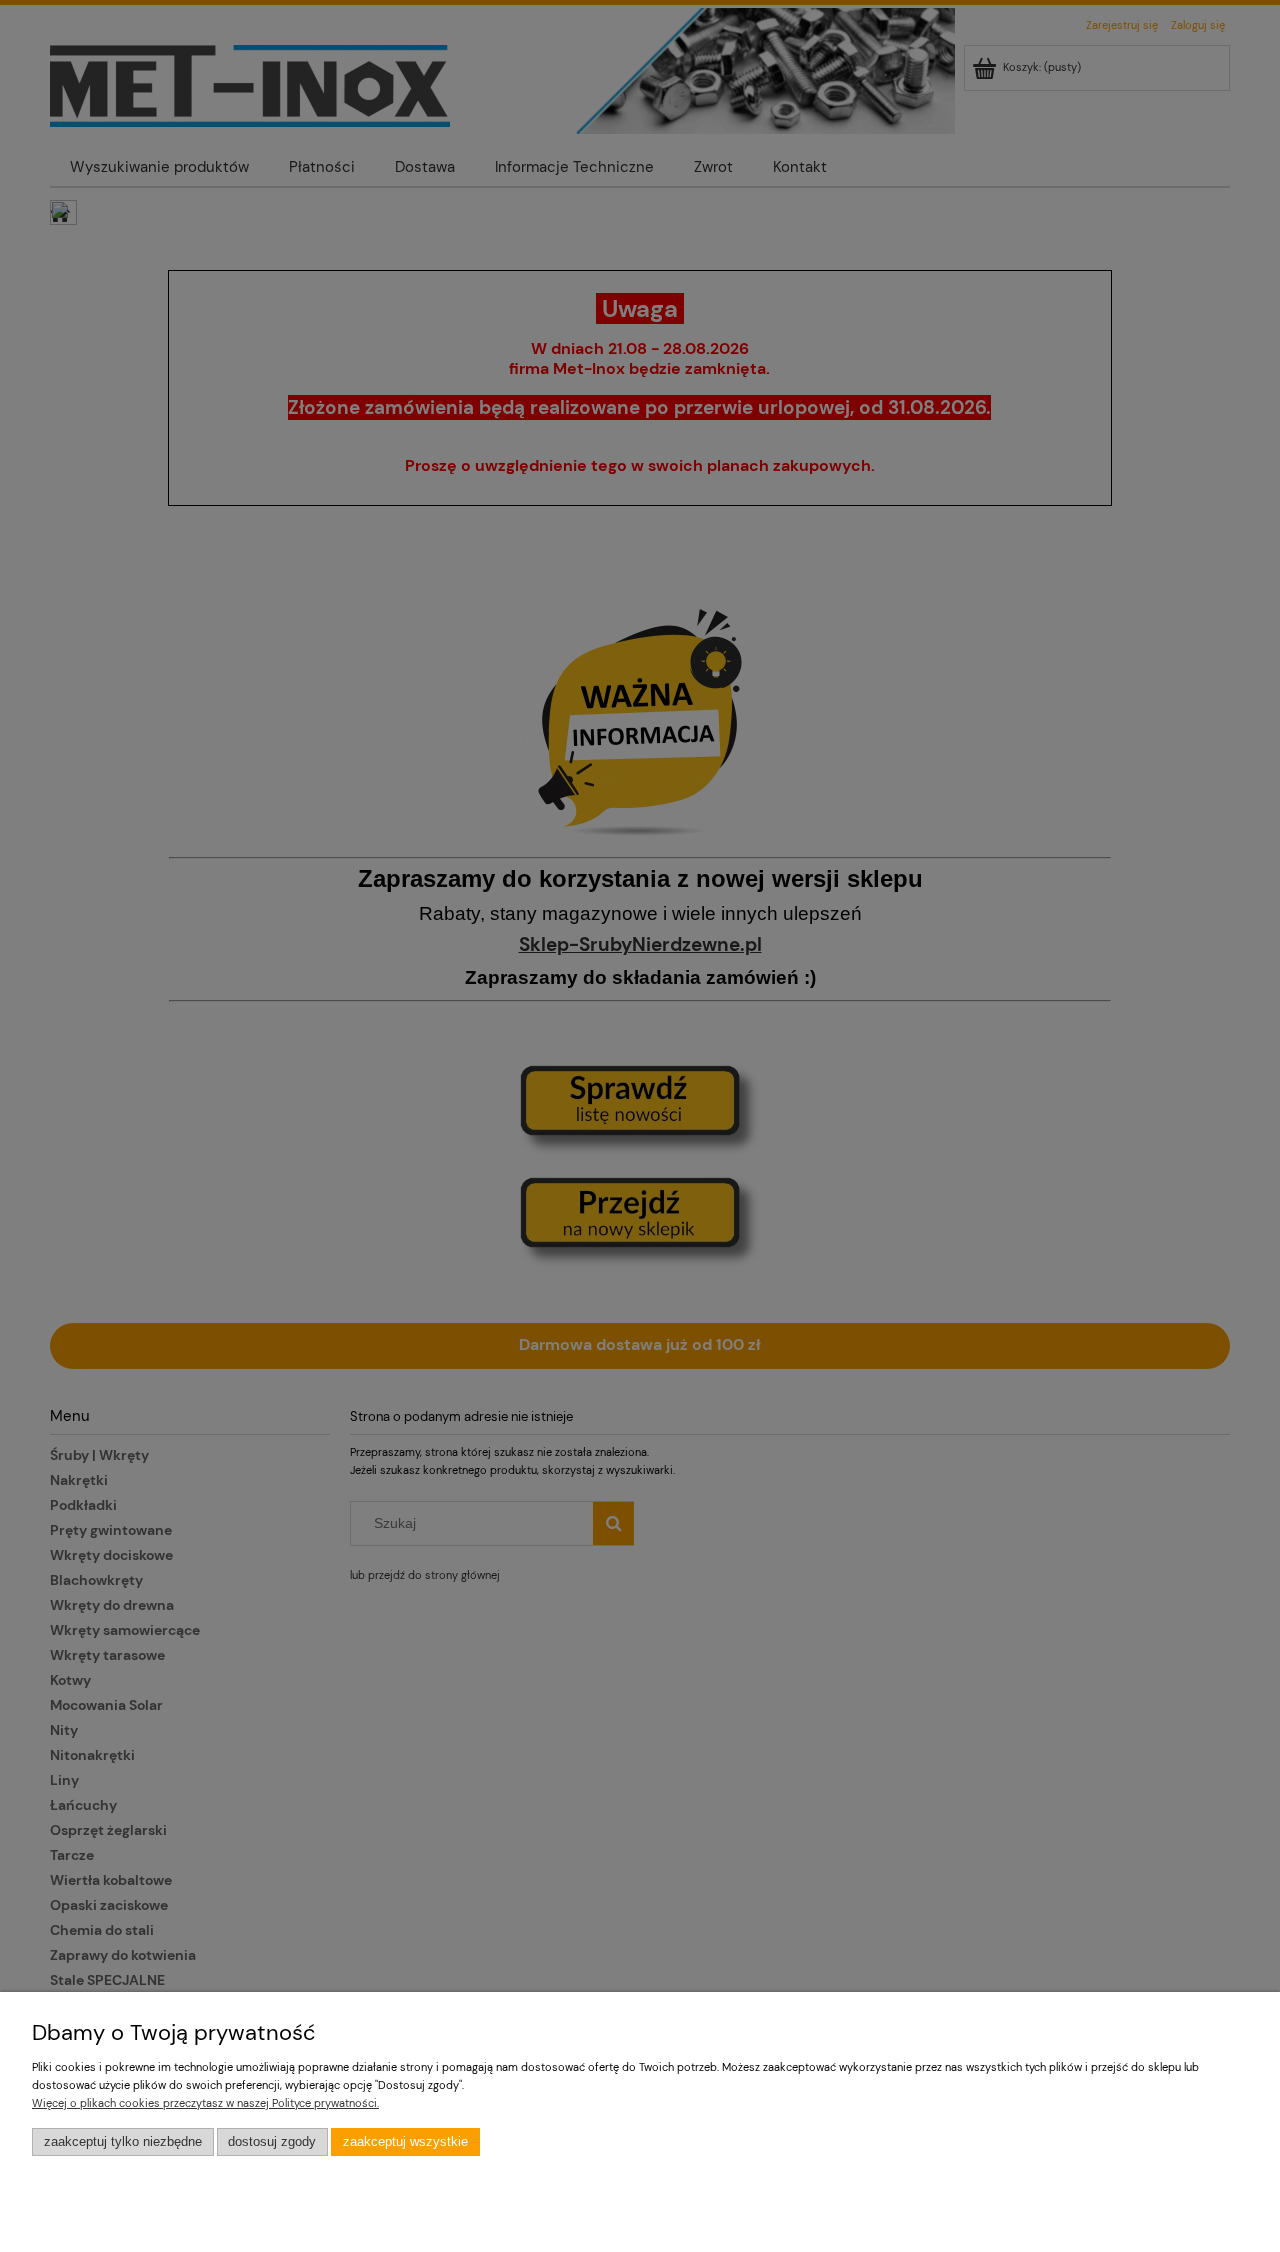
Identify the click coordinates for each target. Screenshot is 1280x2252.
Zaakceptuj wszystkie (405, 2142)
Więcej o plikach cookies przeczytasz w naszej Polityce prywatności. (205, 2103)
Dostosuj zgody (272, 2142)
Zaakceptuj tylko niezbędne (123, 2142)
